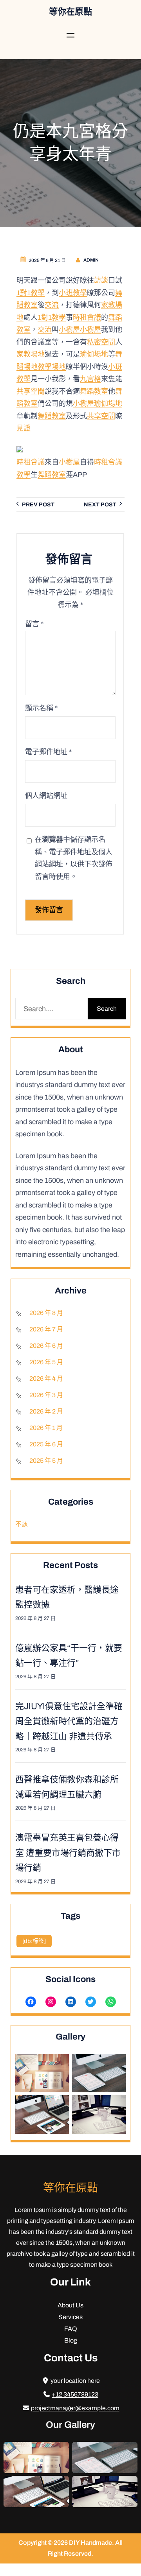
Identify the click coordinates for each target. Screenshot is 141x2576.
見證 (23, 428)
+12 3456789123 (75, 2394)
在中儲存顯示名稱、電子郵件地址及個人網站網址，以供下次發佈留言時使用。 (74, 858)
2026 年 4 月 (46, 1379)
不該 (22, 1524)
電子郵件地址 (48, 752)
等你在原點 (70, 12)
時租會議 (87, 317)
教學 (23, 474)
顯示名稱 (41, 708)
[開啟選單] (70, 35)
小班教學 (73, 292)
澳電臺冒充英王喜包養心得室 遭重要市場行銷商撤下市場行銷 (68, 1853)
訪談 (101, 280)
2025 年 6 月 (46, 1444)
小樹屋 (69, 330)
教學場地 (52, 366)
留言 (34, 624)
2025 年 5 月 (46, 1461)
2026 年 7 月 (46, 1329)
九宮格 (90, 379)
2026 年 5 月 (46, 1362)
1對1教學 (31, 292)
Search (107, 1009)
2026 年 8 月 (46, 1313)
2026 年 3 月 (46, 1395)
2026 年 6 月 (46, 1346)
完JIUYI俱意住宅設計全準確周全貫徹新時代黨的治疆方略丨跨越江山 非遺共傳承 (69, 1721)
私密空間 (101, 342)
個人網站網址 (46, 796)
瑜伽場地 (94, 354)
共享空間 (31, 391)
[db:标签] (34, 1941)
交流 (52, 305)
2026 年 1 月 (46, 1428)
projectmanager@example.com (75, 2408)
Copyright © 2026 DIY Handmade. (67, 2543)
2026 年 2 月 (46, 1411)
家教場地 (31, 354)
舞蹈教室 (94, 391)
